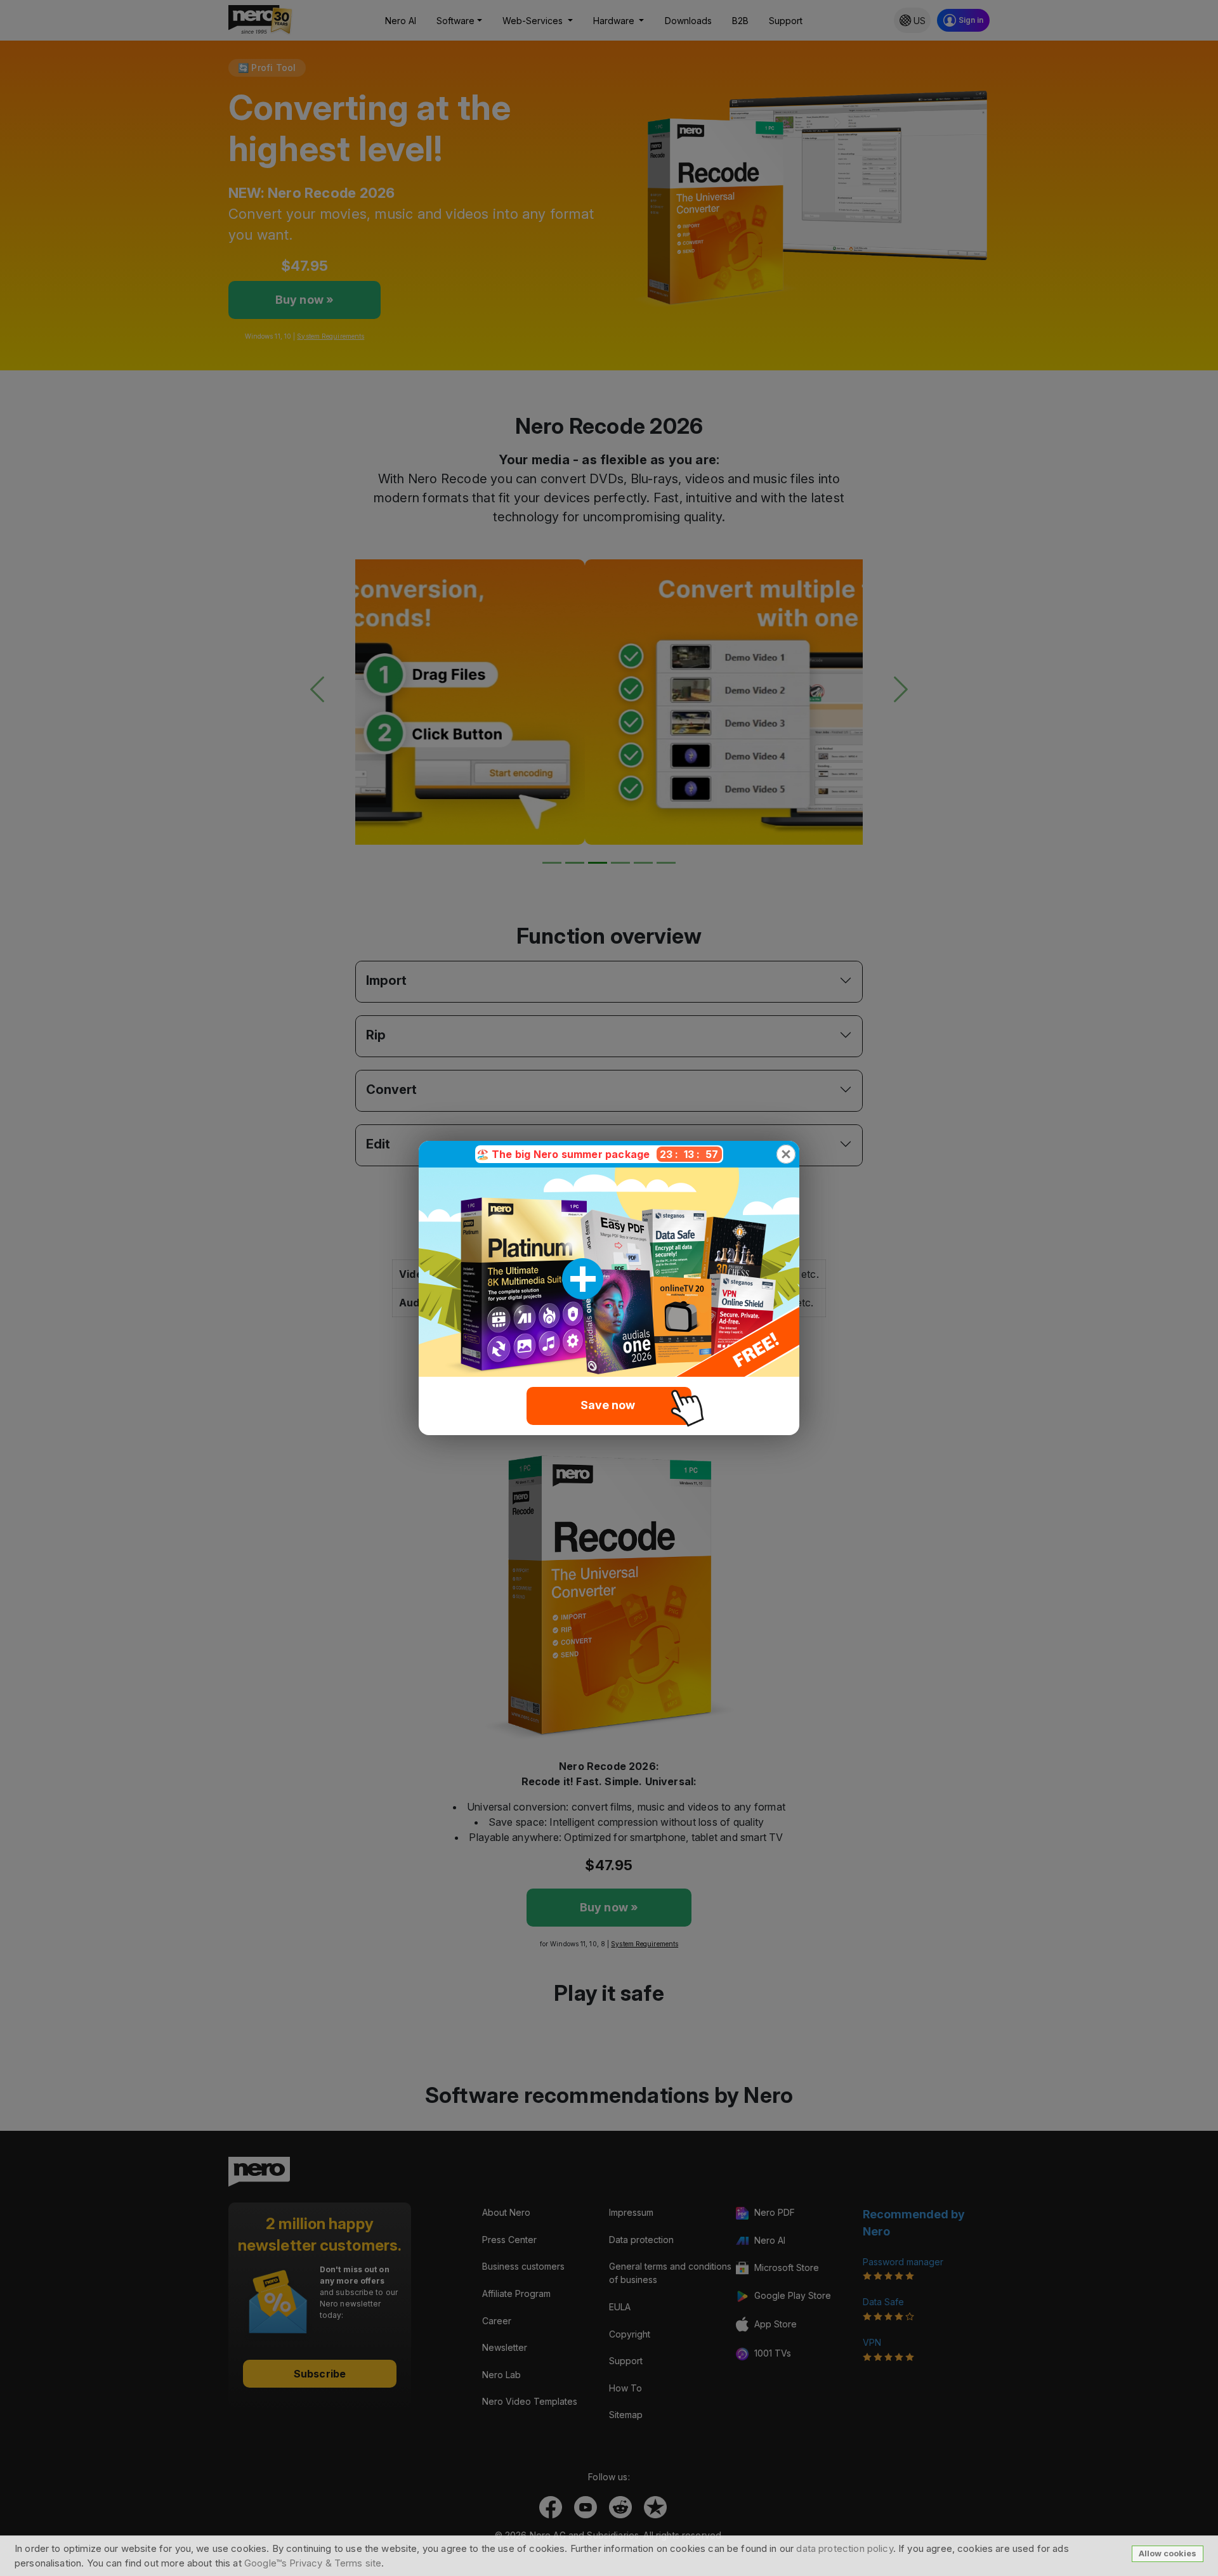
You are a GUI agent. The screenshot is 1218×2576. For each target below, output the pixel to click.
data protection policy (844, 2548)
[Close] (786, 1154)
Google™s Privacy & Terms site (313, 2563)
